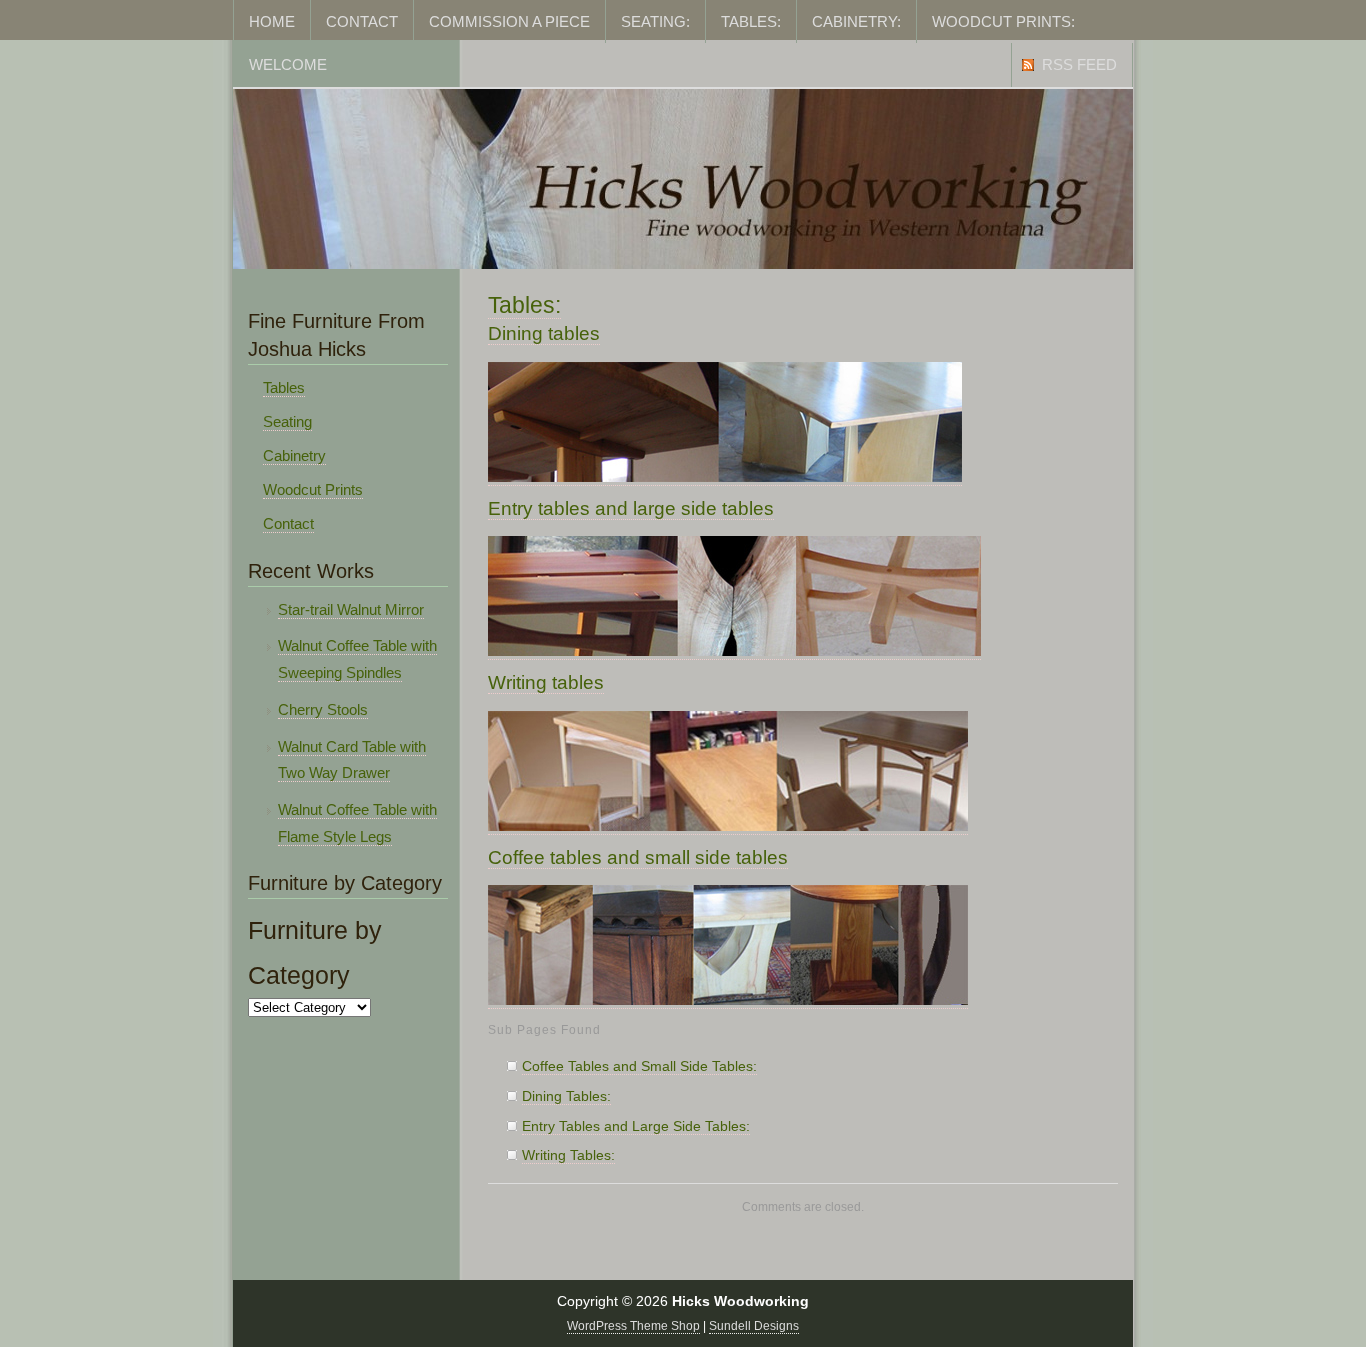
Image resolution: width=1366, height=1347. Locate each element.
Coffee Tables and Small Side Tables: (639, 1066)
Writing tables (546, 682)
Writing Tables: (568, 1155)
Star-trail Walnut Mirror (351, 610)
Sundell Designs (754, 1326)
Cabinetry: (856, 21)
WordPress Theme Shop (633, 1326)
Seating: (655, 21)
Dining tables (544, 333)
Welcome (288, 64)
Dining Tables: (566, 1096)
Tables (284, 388)
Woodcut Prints (313, 490)
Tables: (751, 21)
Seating (287, 422)
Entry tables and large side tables (631, 508)
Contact (362, 21)
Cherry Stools (323, 710)
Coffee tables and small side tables (638, 857)
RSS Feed (1079, 64)
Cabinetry (294, 456)
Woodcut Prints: (1003, 21)
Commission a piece (509, 21)
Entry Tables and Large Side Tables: (636, 1126)
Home (272, 21)
